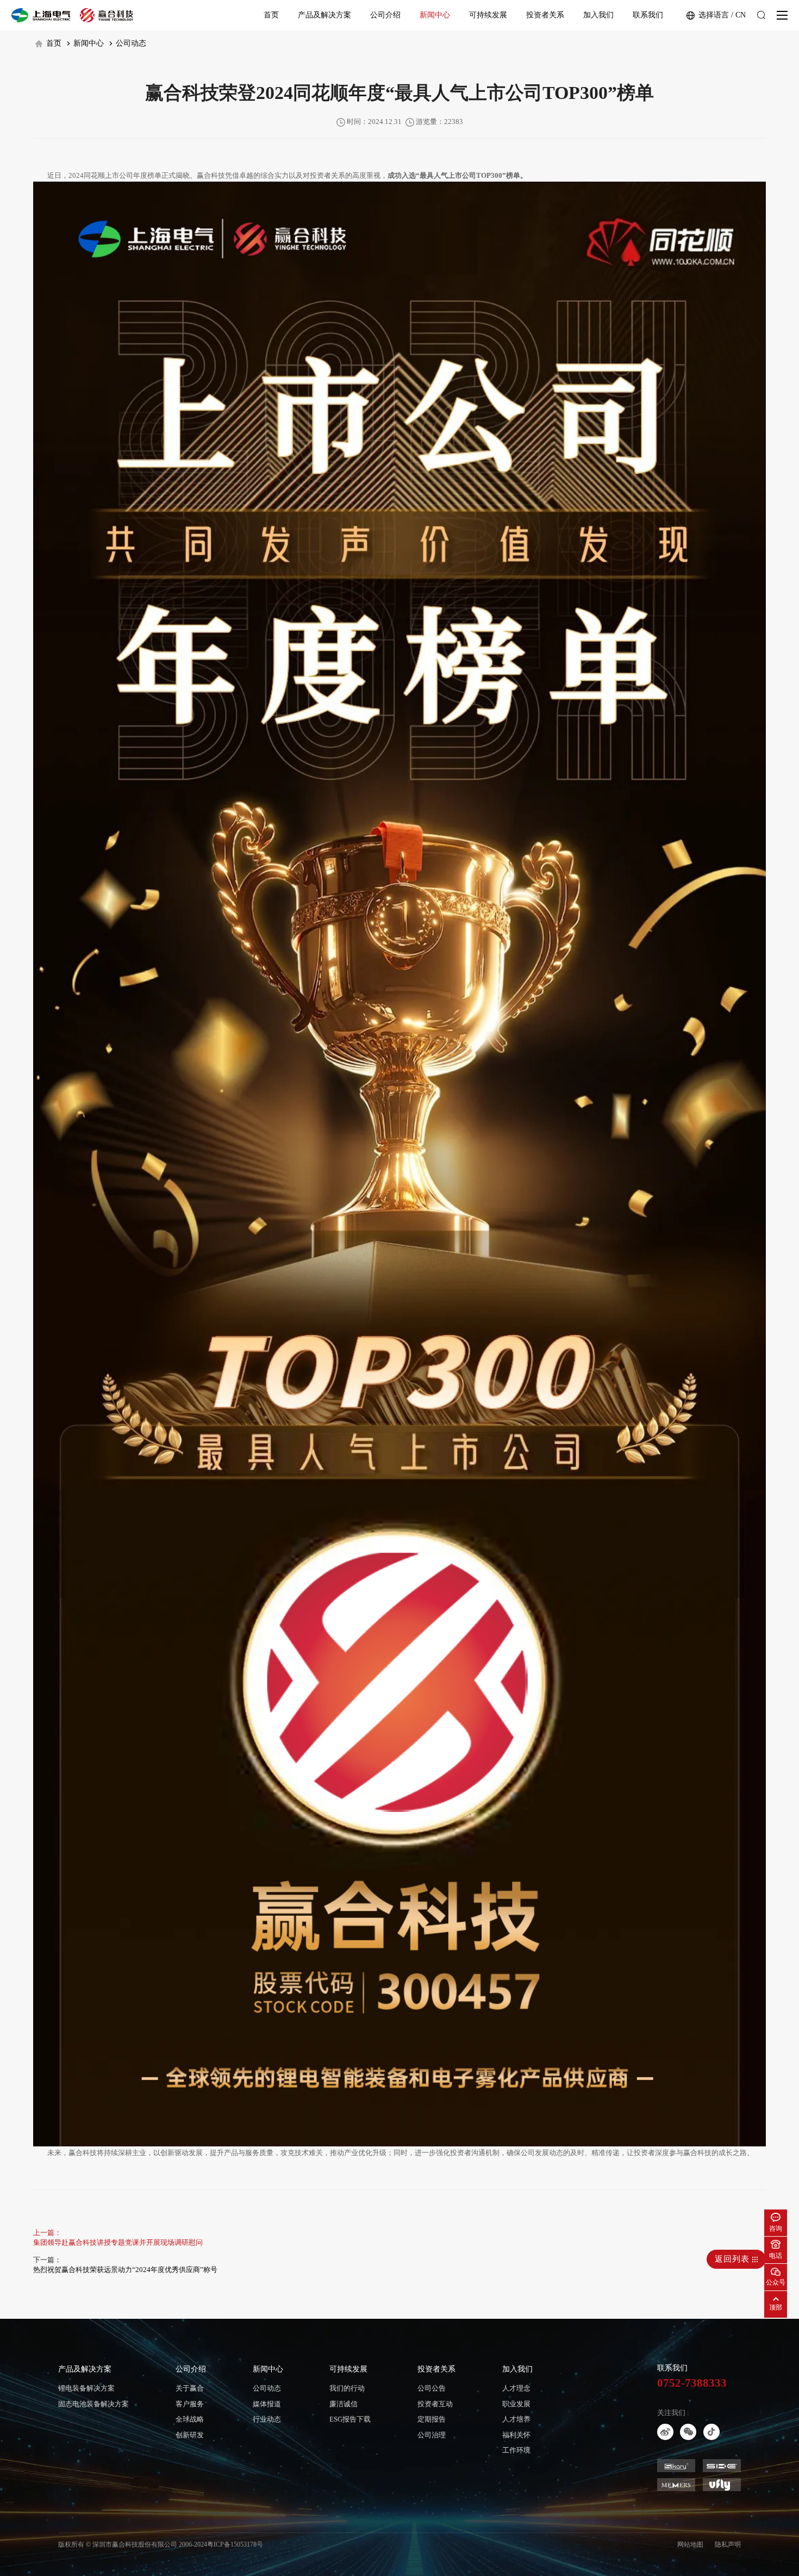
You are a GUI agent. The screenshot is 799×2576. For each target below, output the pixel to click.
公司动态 (130, 43)
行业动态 (267, 2419)
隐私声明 (728, 2544)
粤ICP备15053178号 (235, 2544)
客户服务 (190, 2404)
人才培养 (516, 2419)
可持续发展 (488, 15)
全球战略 (190, 2419)
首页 (271, 15)
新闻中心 (435, 15)
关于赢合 (190, 2388)
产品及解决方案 (324, 15)
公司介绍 (385, 15)
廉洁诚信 (344, 2404)
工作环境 (516, 2450)
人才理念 (516, 2388)
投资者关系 (545, 15)
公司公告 (432, 2388)
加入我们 (598, 15)
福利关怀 (516, 2435)
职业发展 (516, 2404)
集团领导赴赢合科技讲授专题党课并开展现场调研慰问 (118, 2242)
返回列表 (734, 2259)
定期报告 (432, 2419)
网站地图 (690, 2544)
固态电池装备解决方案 (93, 2404)
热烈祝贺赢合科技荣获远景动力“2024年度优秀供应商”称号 (125, 2270)
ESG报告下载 (350, 2419)
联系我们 (648, 15)
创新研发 (190, 2435)
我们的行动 (347, 2388)
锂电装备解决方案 (86, 2388)
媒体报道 (267, 2404)
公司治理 (432, 2435)
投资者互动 (435, 2404)
